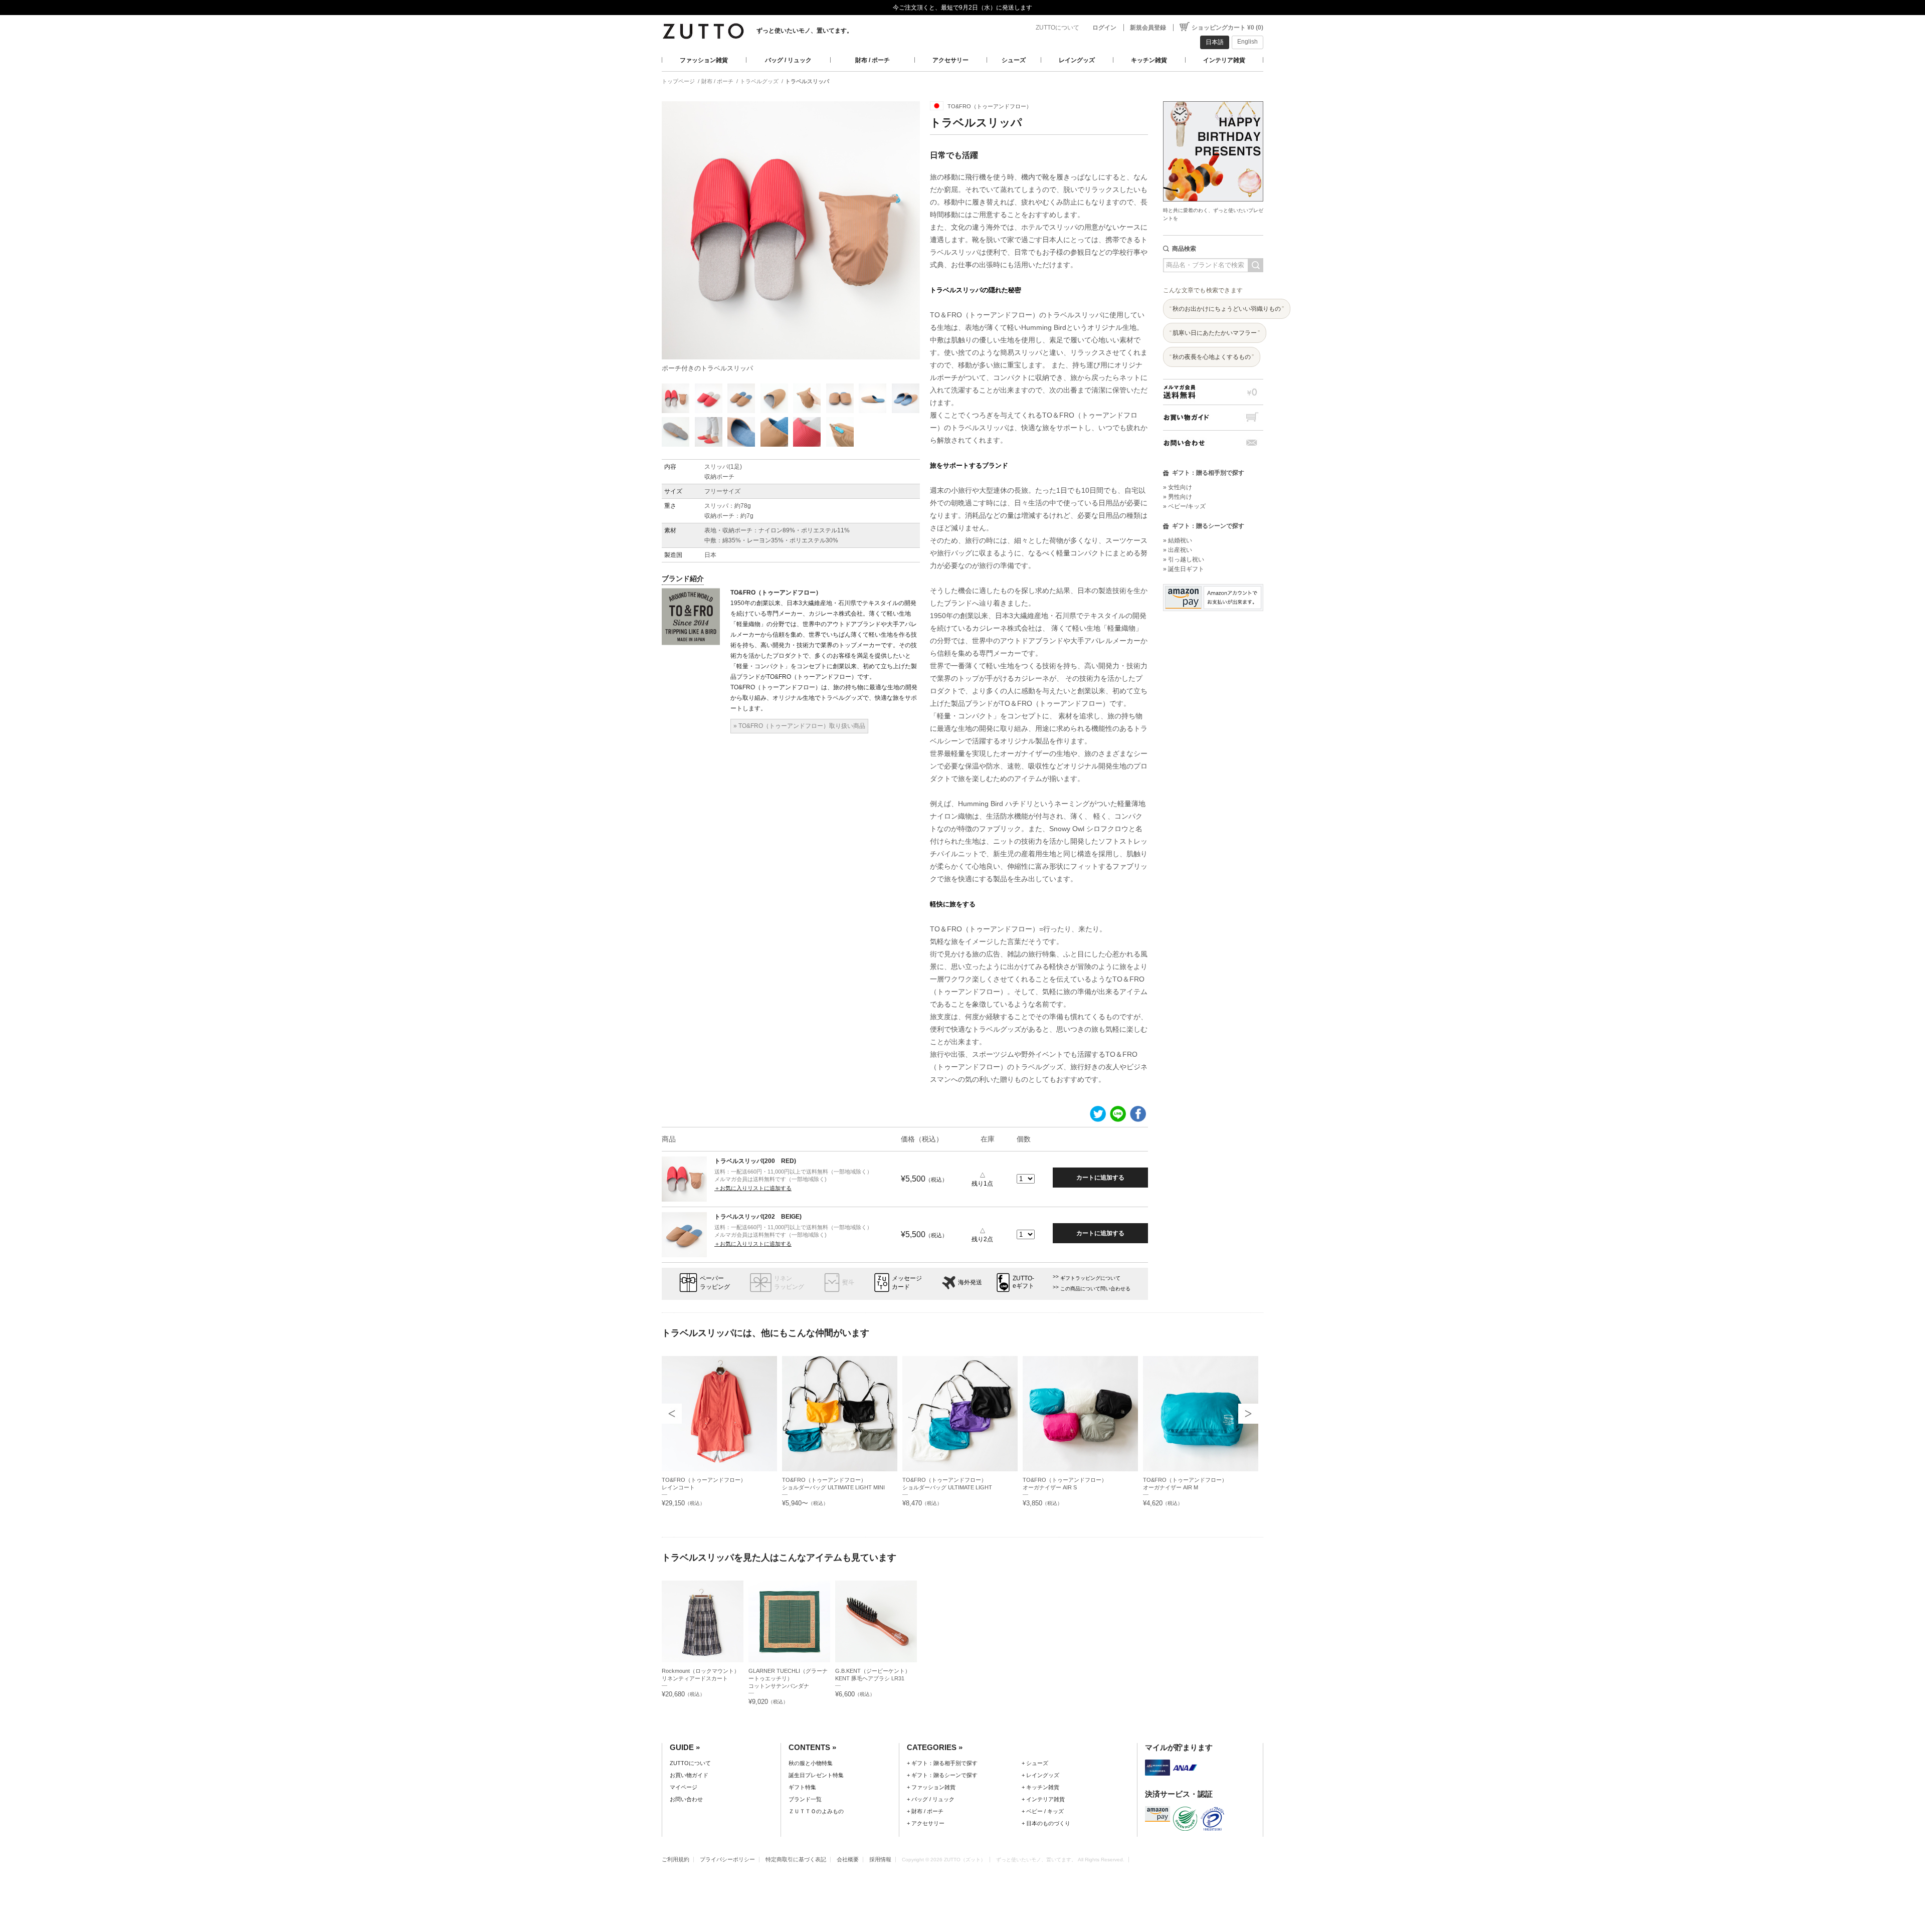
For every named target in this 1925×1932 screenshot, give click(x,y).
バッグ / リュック (788, 60)
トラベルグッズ (759, 81)
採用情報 (880, 1859)
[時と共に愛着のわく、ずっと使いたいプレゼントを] (1213, 99)
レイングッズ (1077, 60)
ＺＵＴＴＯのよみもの (816, 1811)
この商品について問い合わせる (1095, 1289)
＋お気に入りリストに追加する (753, 1188)
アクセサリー (950, 60)
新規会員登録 (1148, 28)
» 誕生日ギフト (1184, 569)
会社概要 (848, 1859)
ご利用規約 (676, 1859)
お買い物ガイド (1213, 417)
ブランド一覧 (805, 1799)
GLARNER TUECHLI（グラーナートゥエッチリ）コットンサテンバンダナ (788, 1678)
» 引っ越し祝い (1184, 559)
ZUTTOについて (1057, 28)
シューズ (1014, 60)
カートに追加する (1100, 1178)
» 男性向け (1178, 497)
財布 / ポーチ (873, 60)
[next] (1248, 1414)
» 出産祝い (1178, 550)
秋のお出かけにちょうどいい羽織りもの (1227, 309)
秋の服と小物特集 (811, 1763)
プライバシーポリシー (727, 1859)
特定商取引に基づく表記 (796, 1859)
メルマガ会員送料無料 (1213, 392)
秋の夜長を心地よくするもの (1212, 357)
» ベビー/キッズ (1184, 506)
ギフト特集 (802, 1787)
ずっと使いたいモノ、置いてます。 (805, 31)
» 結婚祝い (1178, 540)
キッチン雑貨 (1149, 60)
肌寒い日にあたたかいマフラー (1215, 333)
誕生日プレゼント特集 (816, 1775)
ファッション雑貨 (704, 60)
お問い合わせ (1213, 443)
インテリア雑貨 (1224, 60)
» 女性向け (1178, 487)
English (1247, 42)
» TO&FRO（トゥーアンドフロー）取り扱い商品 (799, 726)
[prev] (672, 1414)
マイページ (684, 1787)
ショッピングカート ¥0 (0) (1227, 28)
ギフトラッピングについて (1090, 1278)
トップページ (678, 81)
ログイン (1104, 28)
